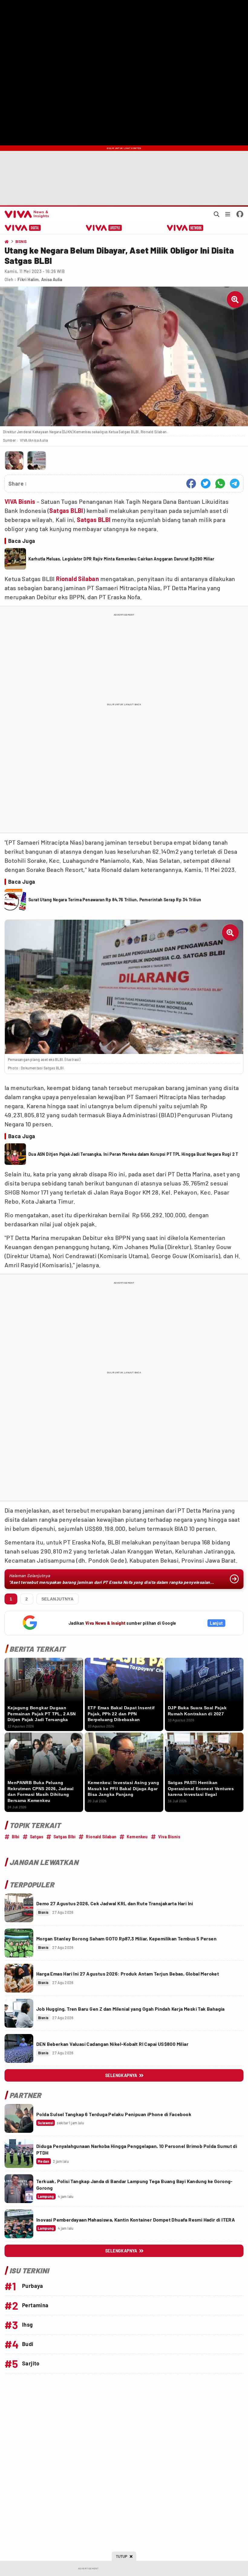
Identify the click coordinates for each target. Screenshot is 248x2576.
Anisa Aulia (52, 279)
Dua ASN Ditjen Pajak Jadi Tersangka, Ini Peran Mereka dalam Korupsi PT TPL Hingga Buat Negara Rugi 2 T (133, 1154)
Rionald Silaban (77, 579)
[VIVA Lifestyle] (104, 228)
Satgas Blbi (65, 1837)
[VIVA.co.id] (26, 214)
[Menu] (228, 214)
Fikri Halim (28, 279)
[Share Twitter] (206, 484)
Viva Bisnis (169, 1837)
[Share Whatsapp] (220, 484)
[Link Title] (19, 1908)
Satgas (59, 510)
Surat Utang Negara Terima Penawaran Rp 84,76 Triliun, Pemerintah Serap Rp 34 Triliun (115, 900)
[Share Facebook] (191, 484)
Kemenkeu (137, 1837)
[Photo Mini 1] (14, 460)
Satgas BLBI (94, 520)
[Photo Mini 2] (37, 460)
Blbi (16, 1837)
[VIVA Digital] (23, 228)
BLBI (77, 510)
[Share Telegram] (235, 484)
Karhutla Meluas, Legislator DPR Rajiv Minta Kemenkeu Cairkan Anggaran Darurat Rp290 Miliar (121, 559)
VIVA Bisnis (20, 501)
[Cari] (217, 214)
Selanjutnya (57, 1599)
